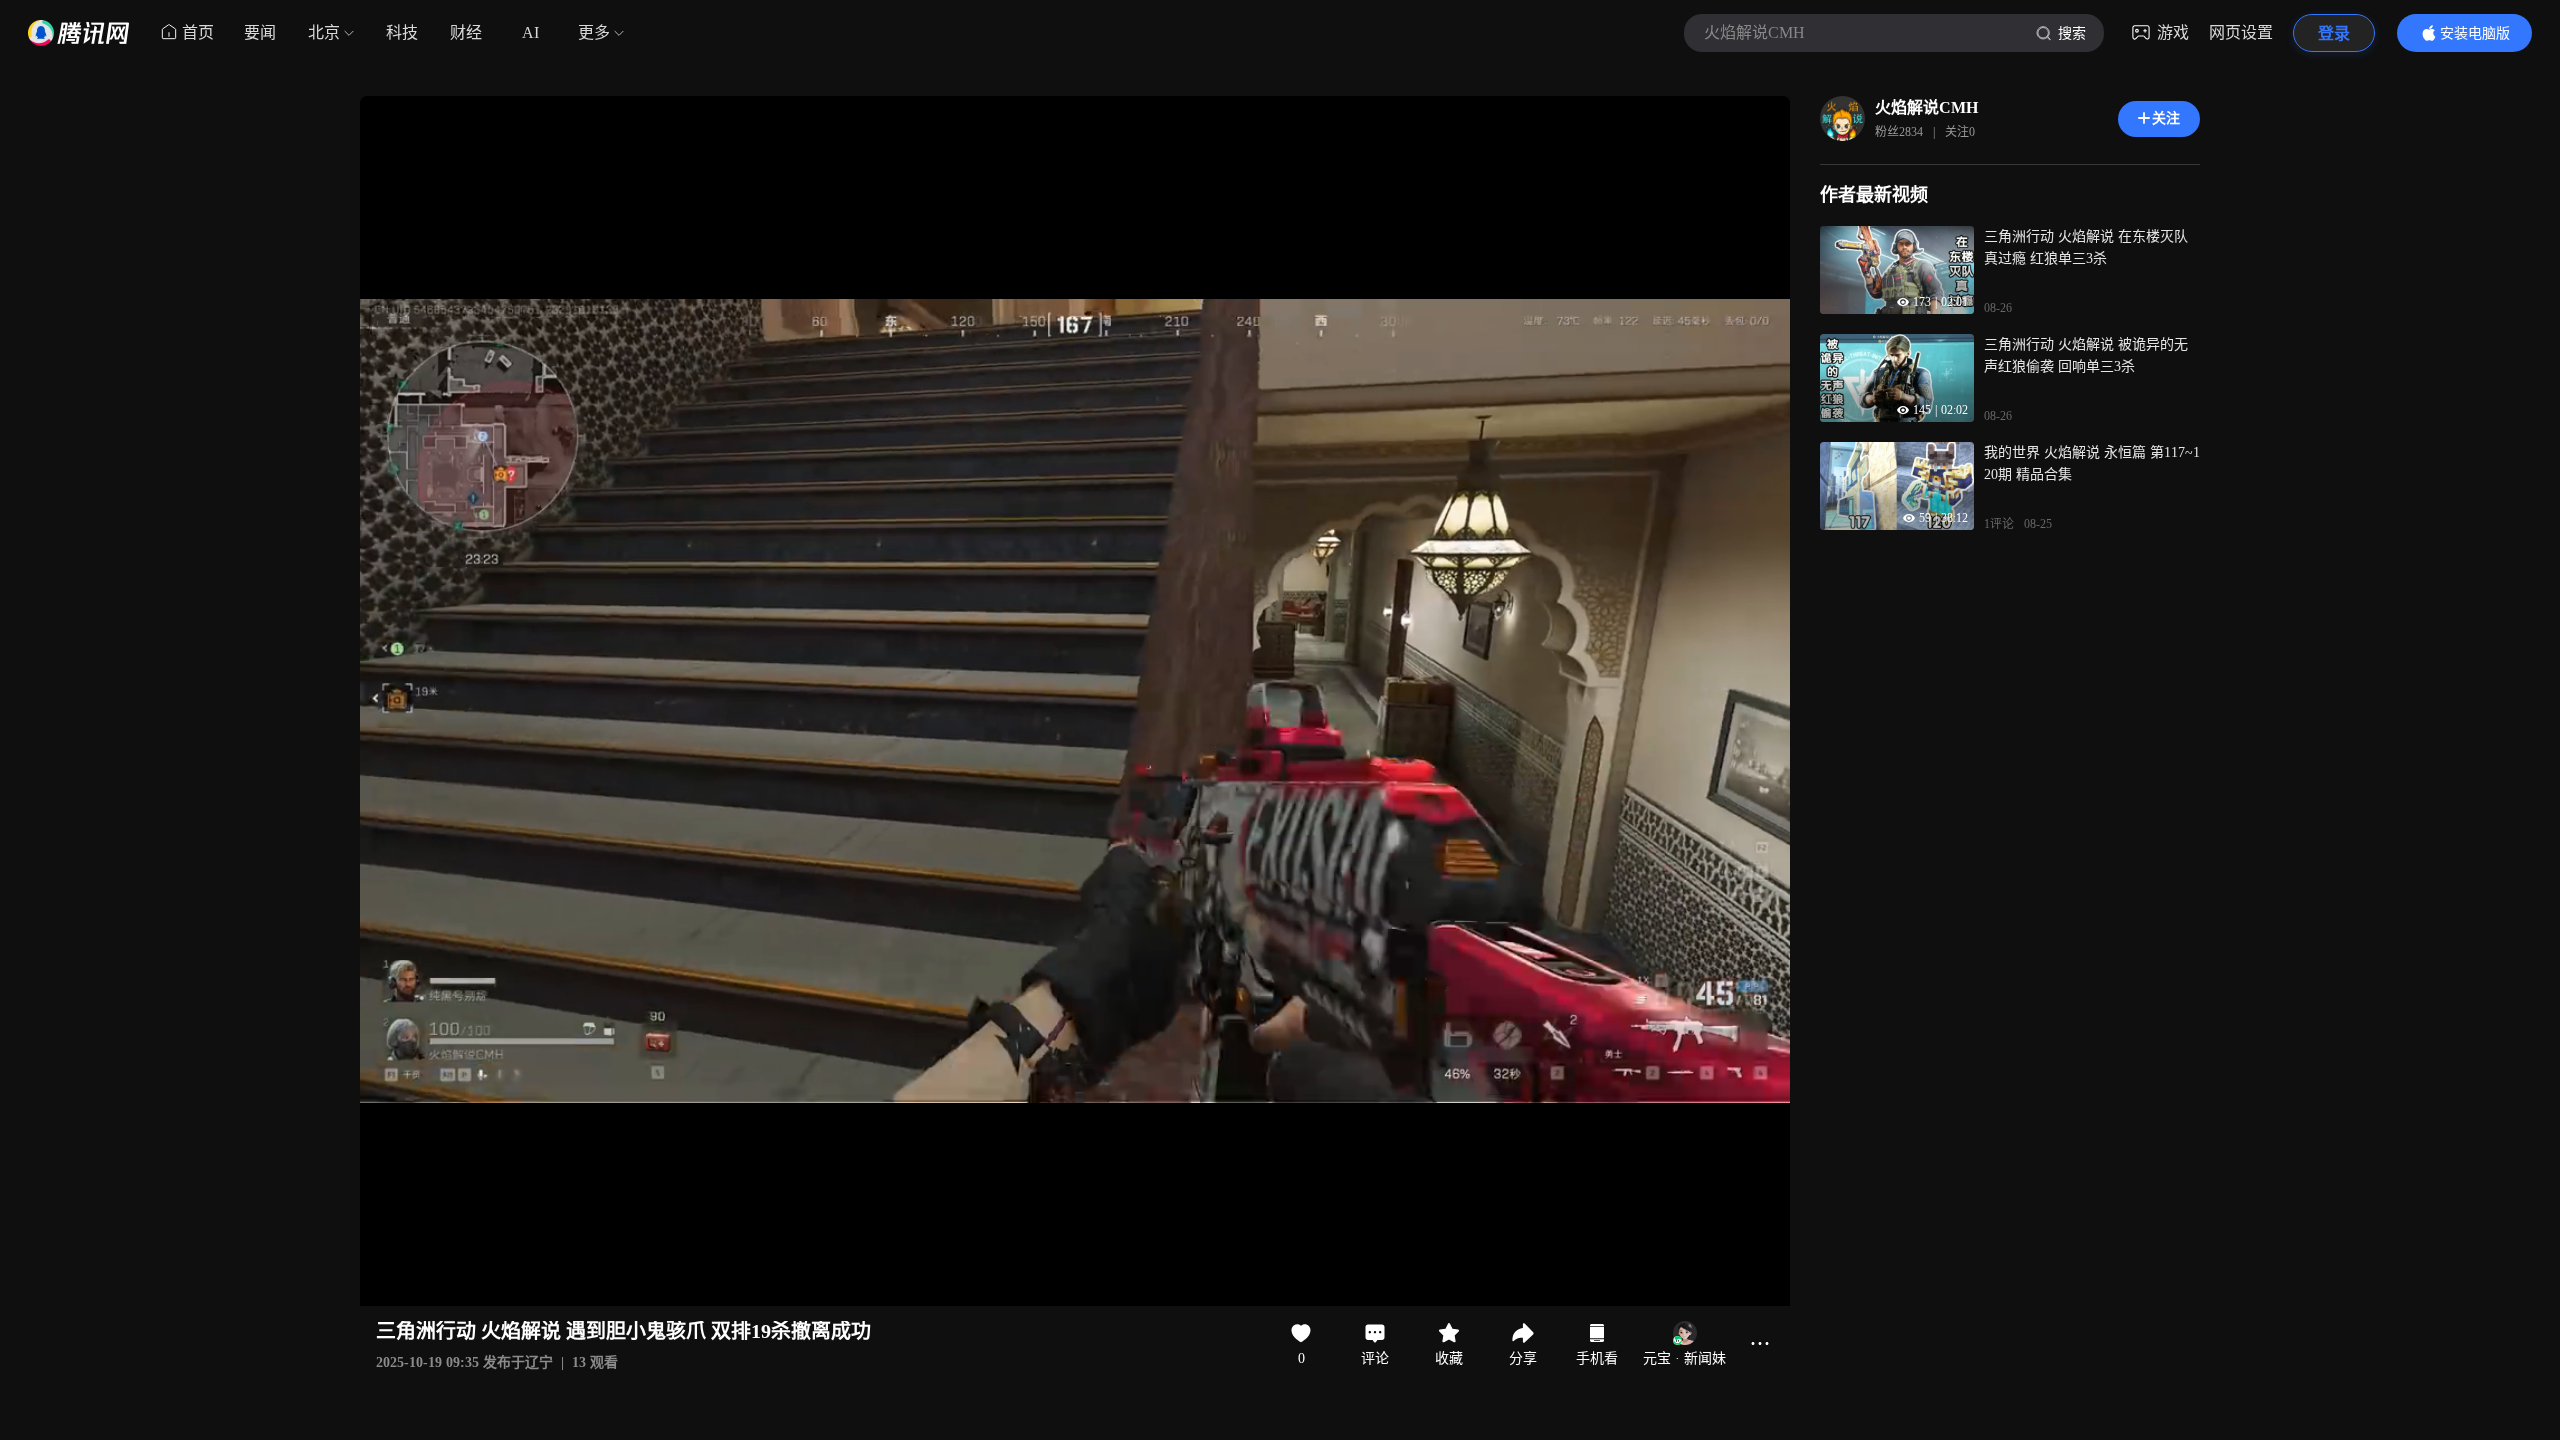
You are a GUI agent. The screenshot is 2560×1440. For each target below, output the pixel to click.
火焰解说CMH (1926, 107)
